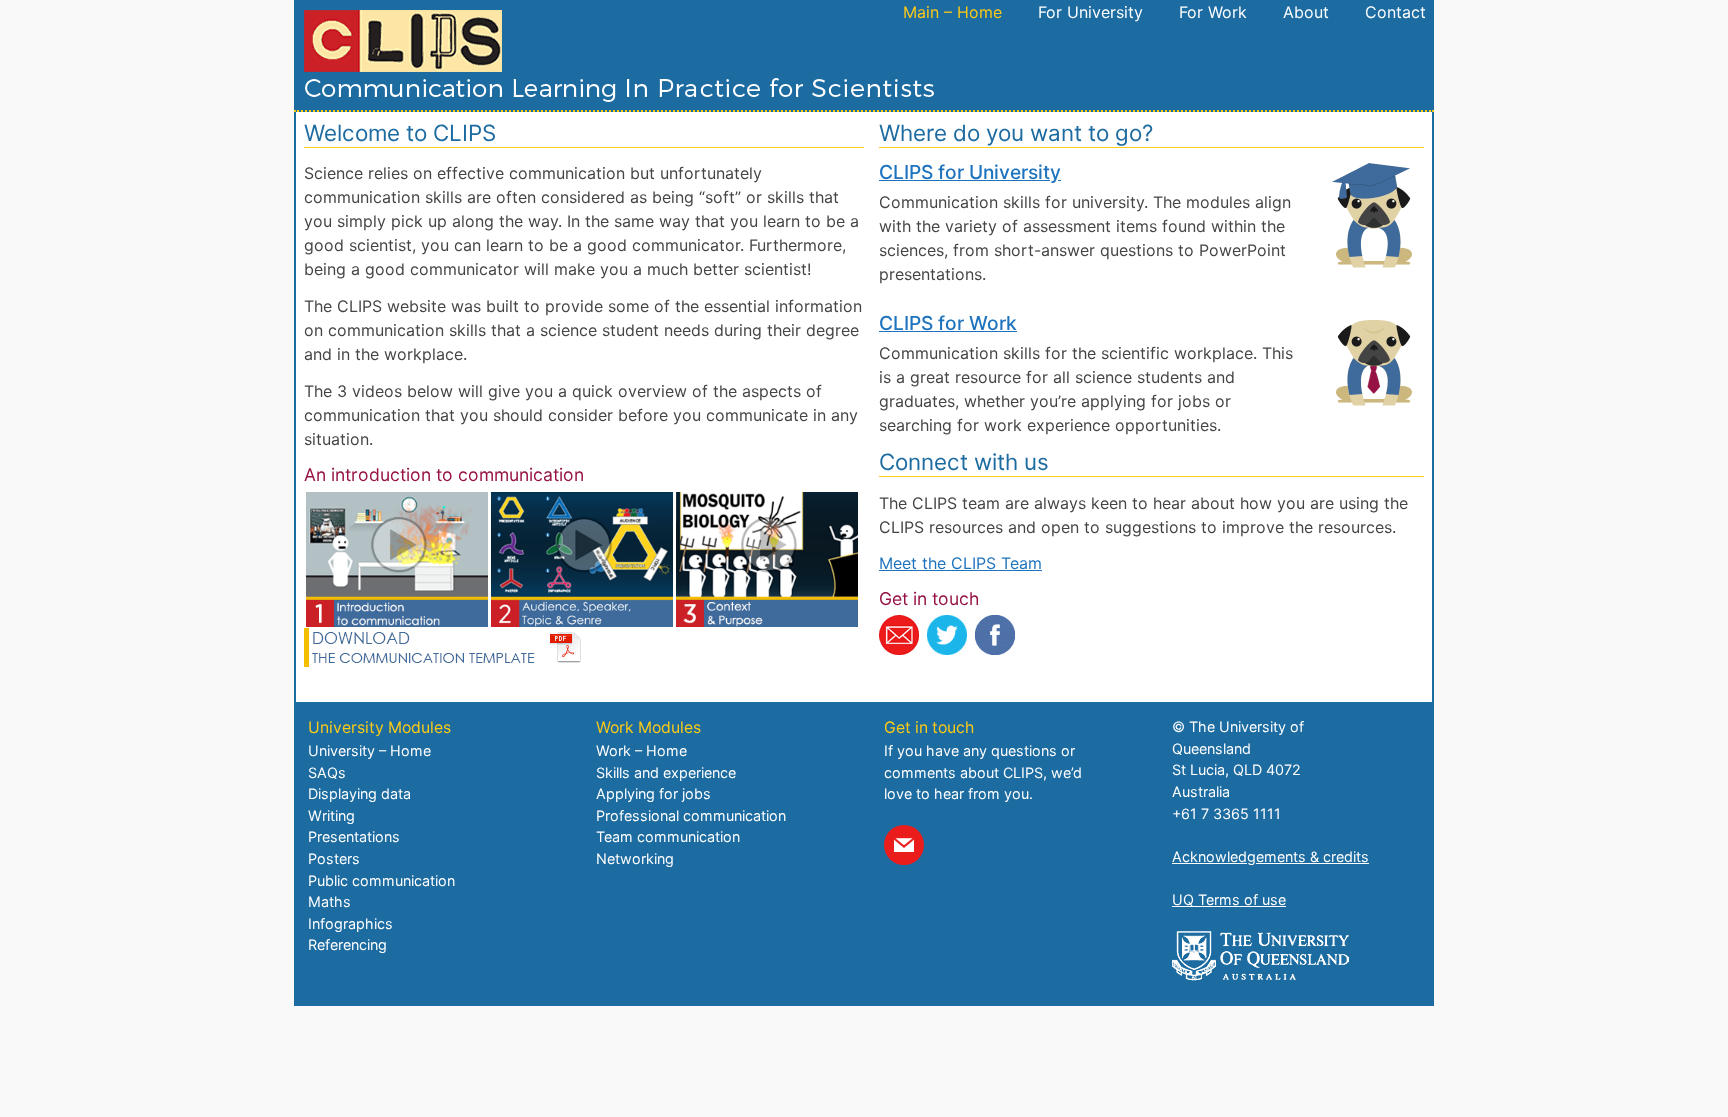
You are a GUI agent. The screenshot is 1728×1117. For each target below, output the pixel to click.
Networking (635, 858)
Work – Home (641, 750)
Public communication (381, 880)
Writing (331, 815)
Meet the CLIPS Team (960, 563)
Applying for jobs (653, 793)
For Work (1213, 12)
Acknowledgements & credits (1270, 856)
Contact (1395, 12)
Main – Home (952, 12)
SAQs (327, 772)
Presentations (354, 836)
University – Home (369, 750)
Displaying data (359, 793)
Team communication (668, 836)
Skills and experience (666, 772)
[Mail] (904, 845)
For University (1090, 12)
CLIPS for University (970, 172)
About (1306, 12)
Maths (329, 901)
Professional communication (691, 815)
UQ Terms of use (1229, 899)
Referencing (347, 944)
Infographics (350, 923)
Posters (334, 858)
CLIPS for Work (948, 323)
